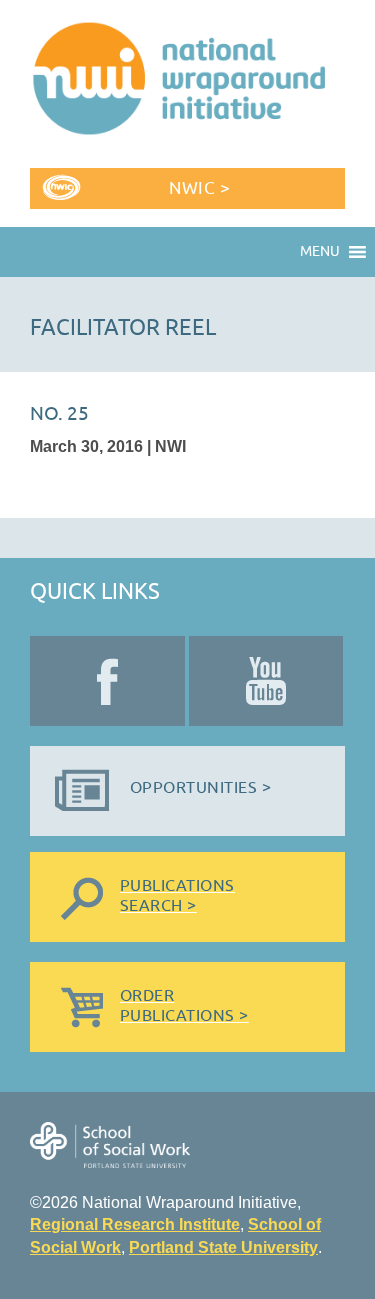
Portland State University (223, 1247)
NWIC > (199, 188)
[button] (320, 252)
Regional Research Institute (135, 1224)
